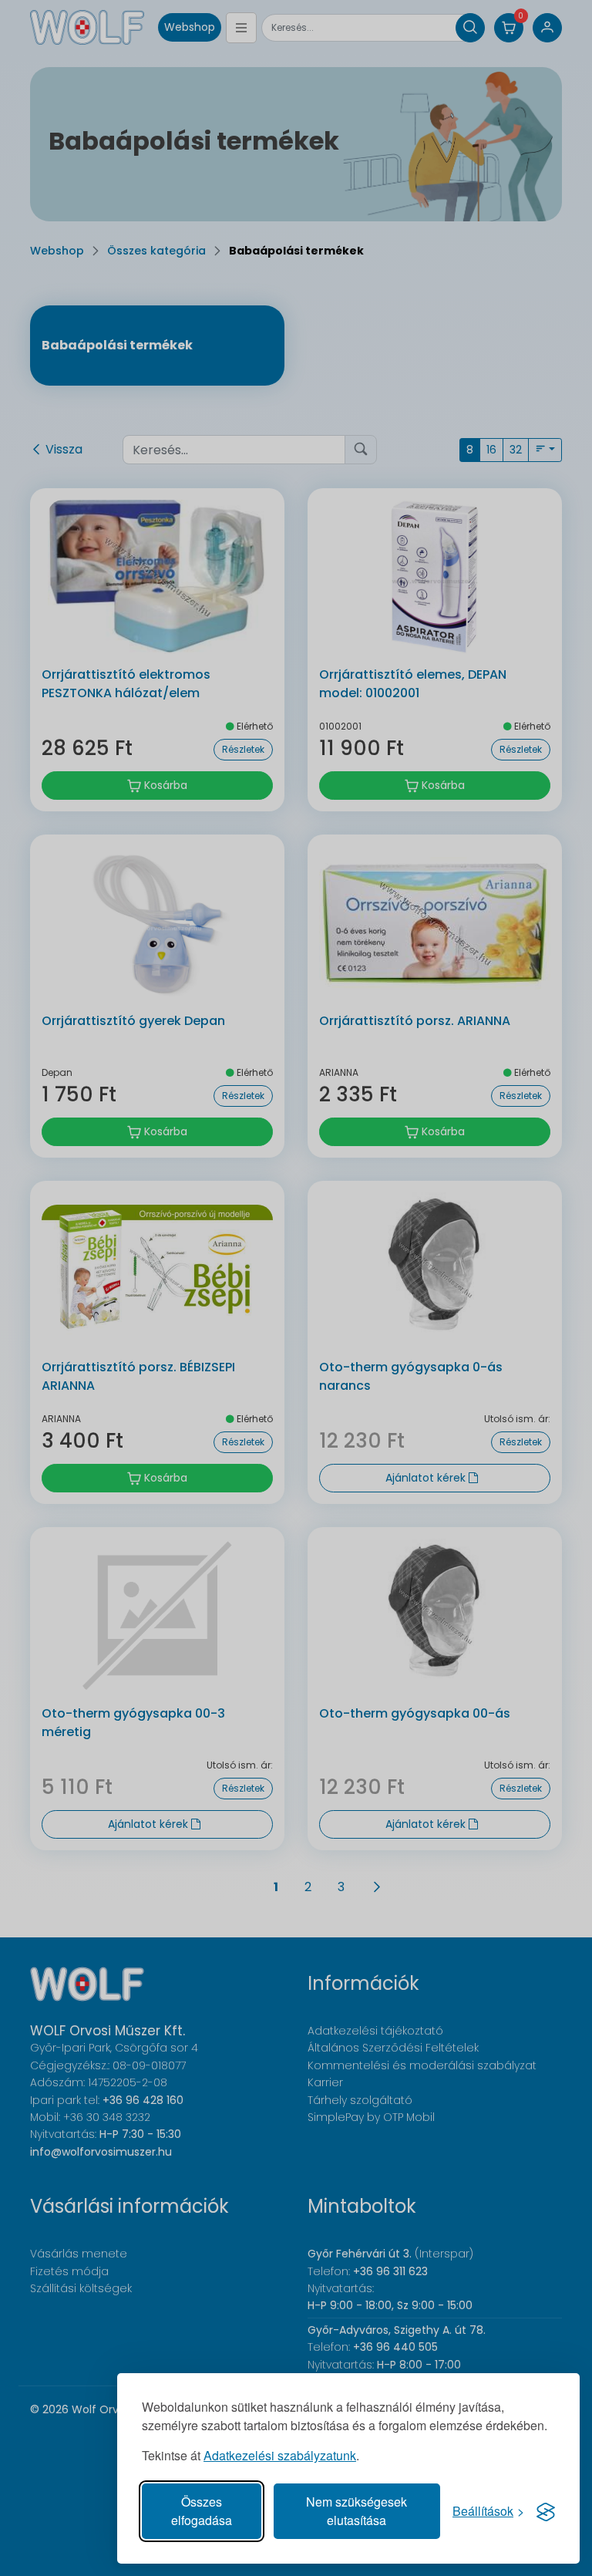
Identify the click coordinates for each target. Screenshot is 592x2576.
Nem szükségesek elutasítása (357, 2511)
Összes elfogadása (202, 2511)
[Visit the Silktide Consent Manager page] (546, 2511)
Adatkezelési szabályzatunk (280, 2455)
